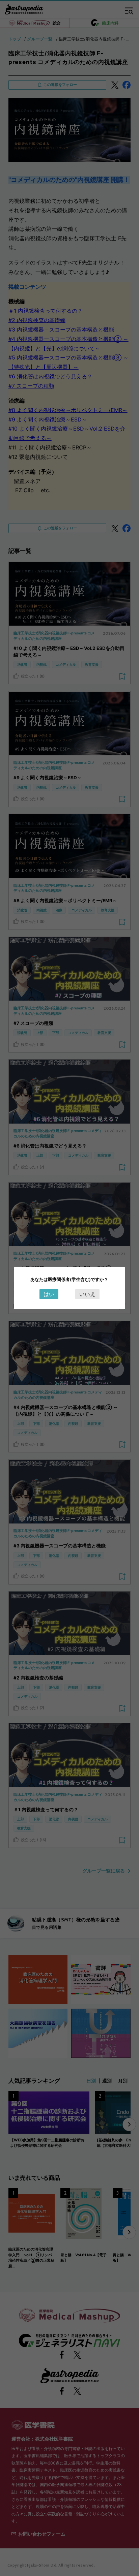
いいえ (87, 1294)
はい (49, 1294)
